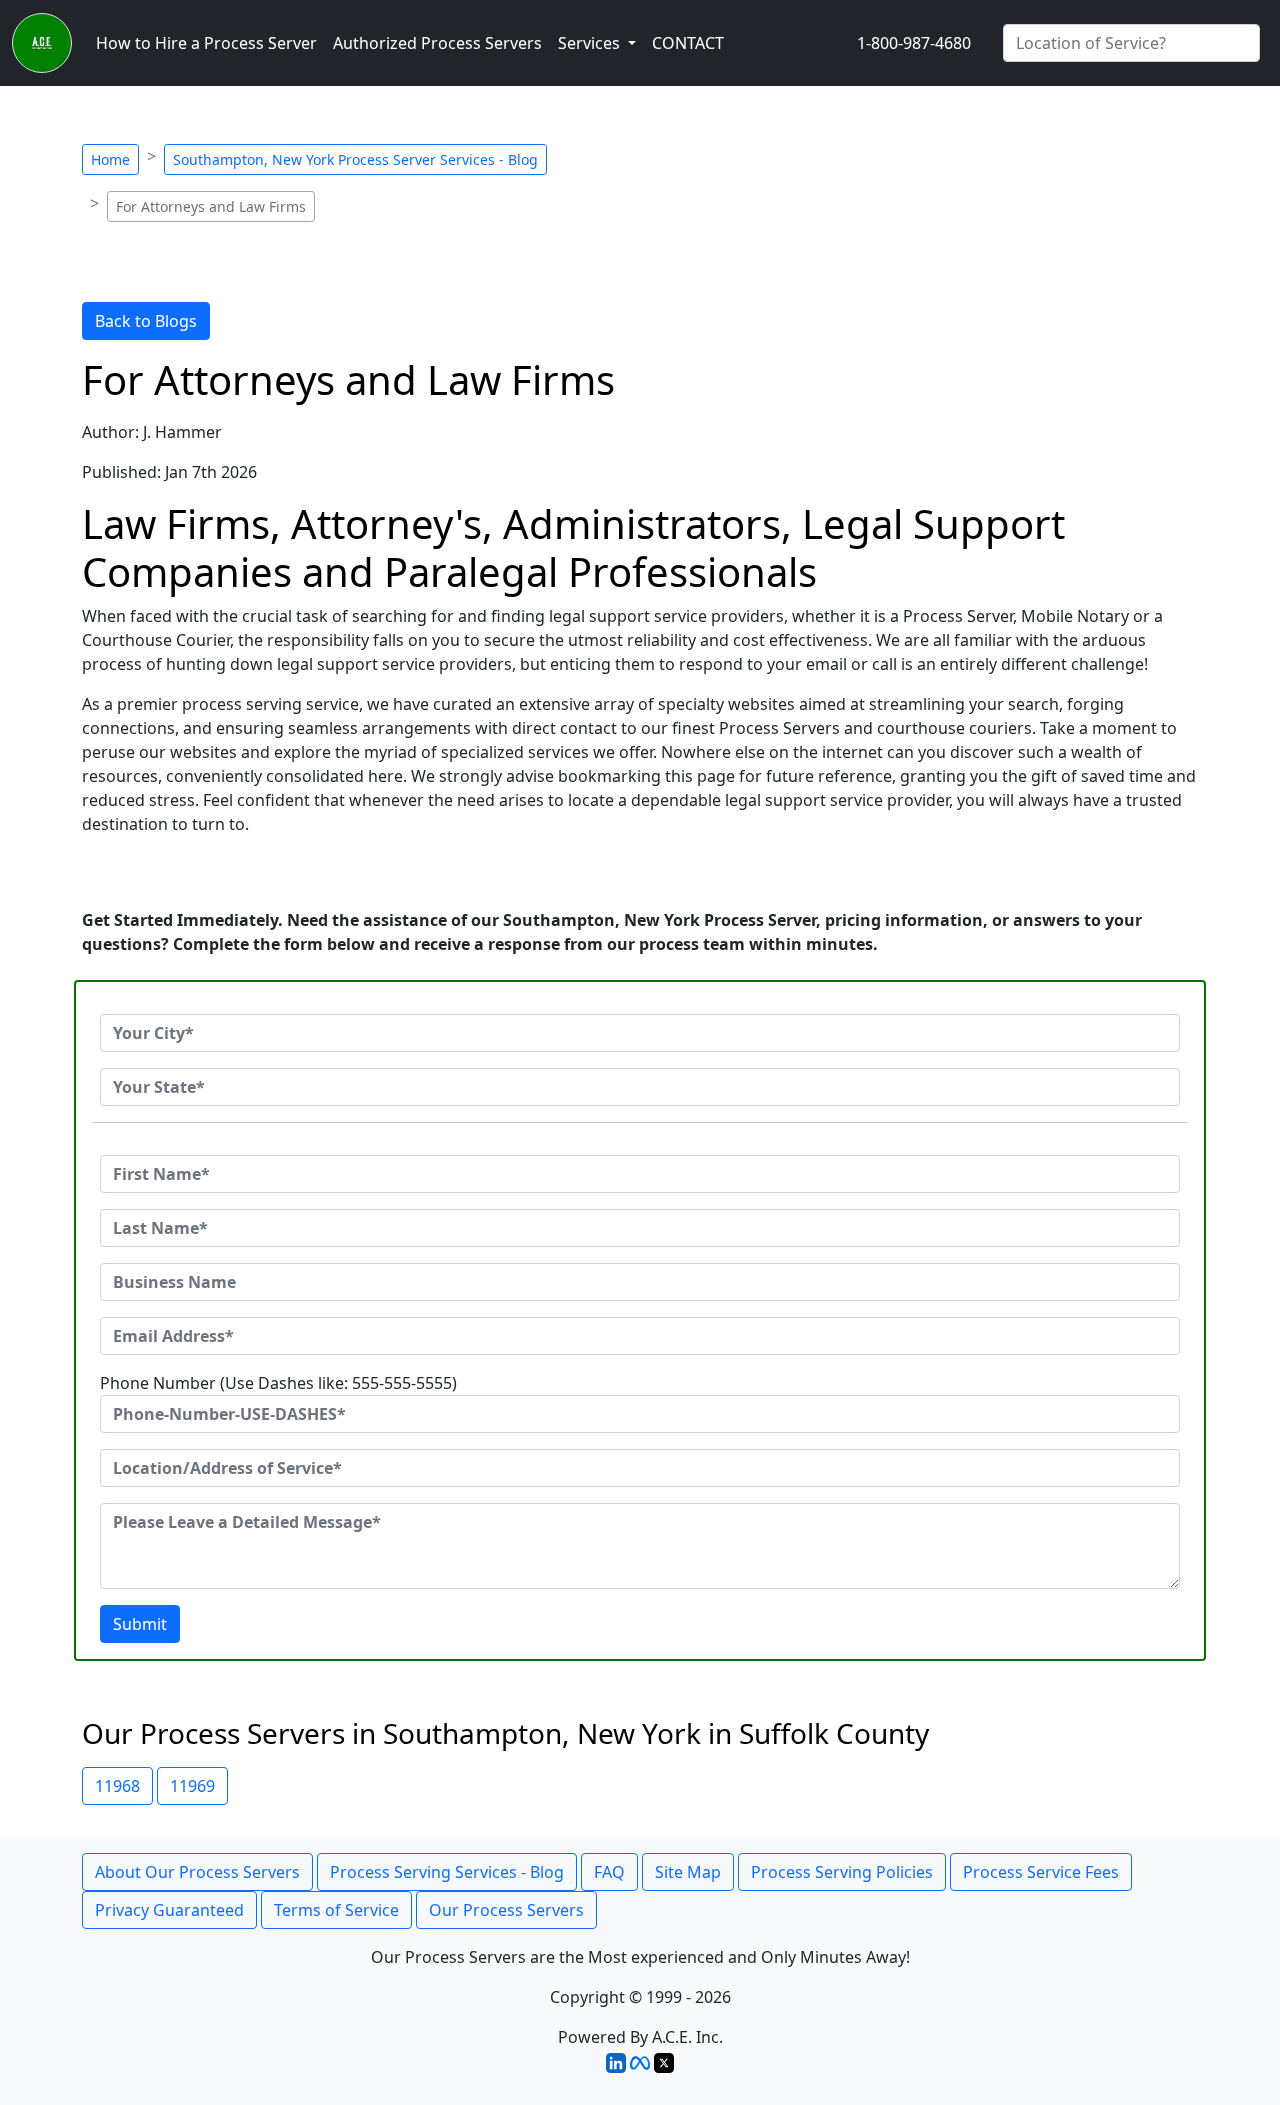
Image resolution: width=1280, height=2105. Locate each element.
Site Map (688, 1872)
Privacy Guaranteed (169, 1910)
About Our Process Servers (197, 1872)
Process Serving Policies (842, 1872)
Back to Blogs (146, 321)
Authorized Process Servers (437, 43)
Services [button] (591, 43)
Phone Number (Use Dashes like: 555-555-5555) (278, 1383)
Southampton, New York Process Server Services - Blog (355, 159)
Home (110, 159)
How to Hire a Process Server (206, 43)
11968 (117, 1786)
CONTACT (688, 43)
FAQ (609, 1872)
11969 (192, 1786)
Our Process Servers (506, 1910)
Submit (140, 1624)
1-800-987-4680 (914, 43)
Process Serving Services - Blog (447, 1872)
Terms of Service (336, 1910)
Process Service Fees (1041, 1872)
